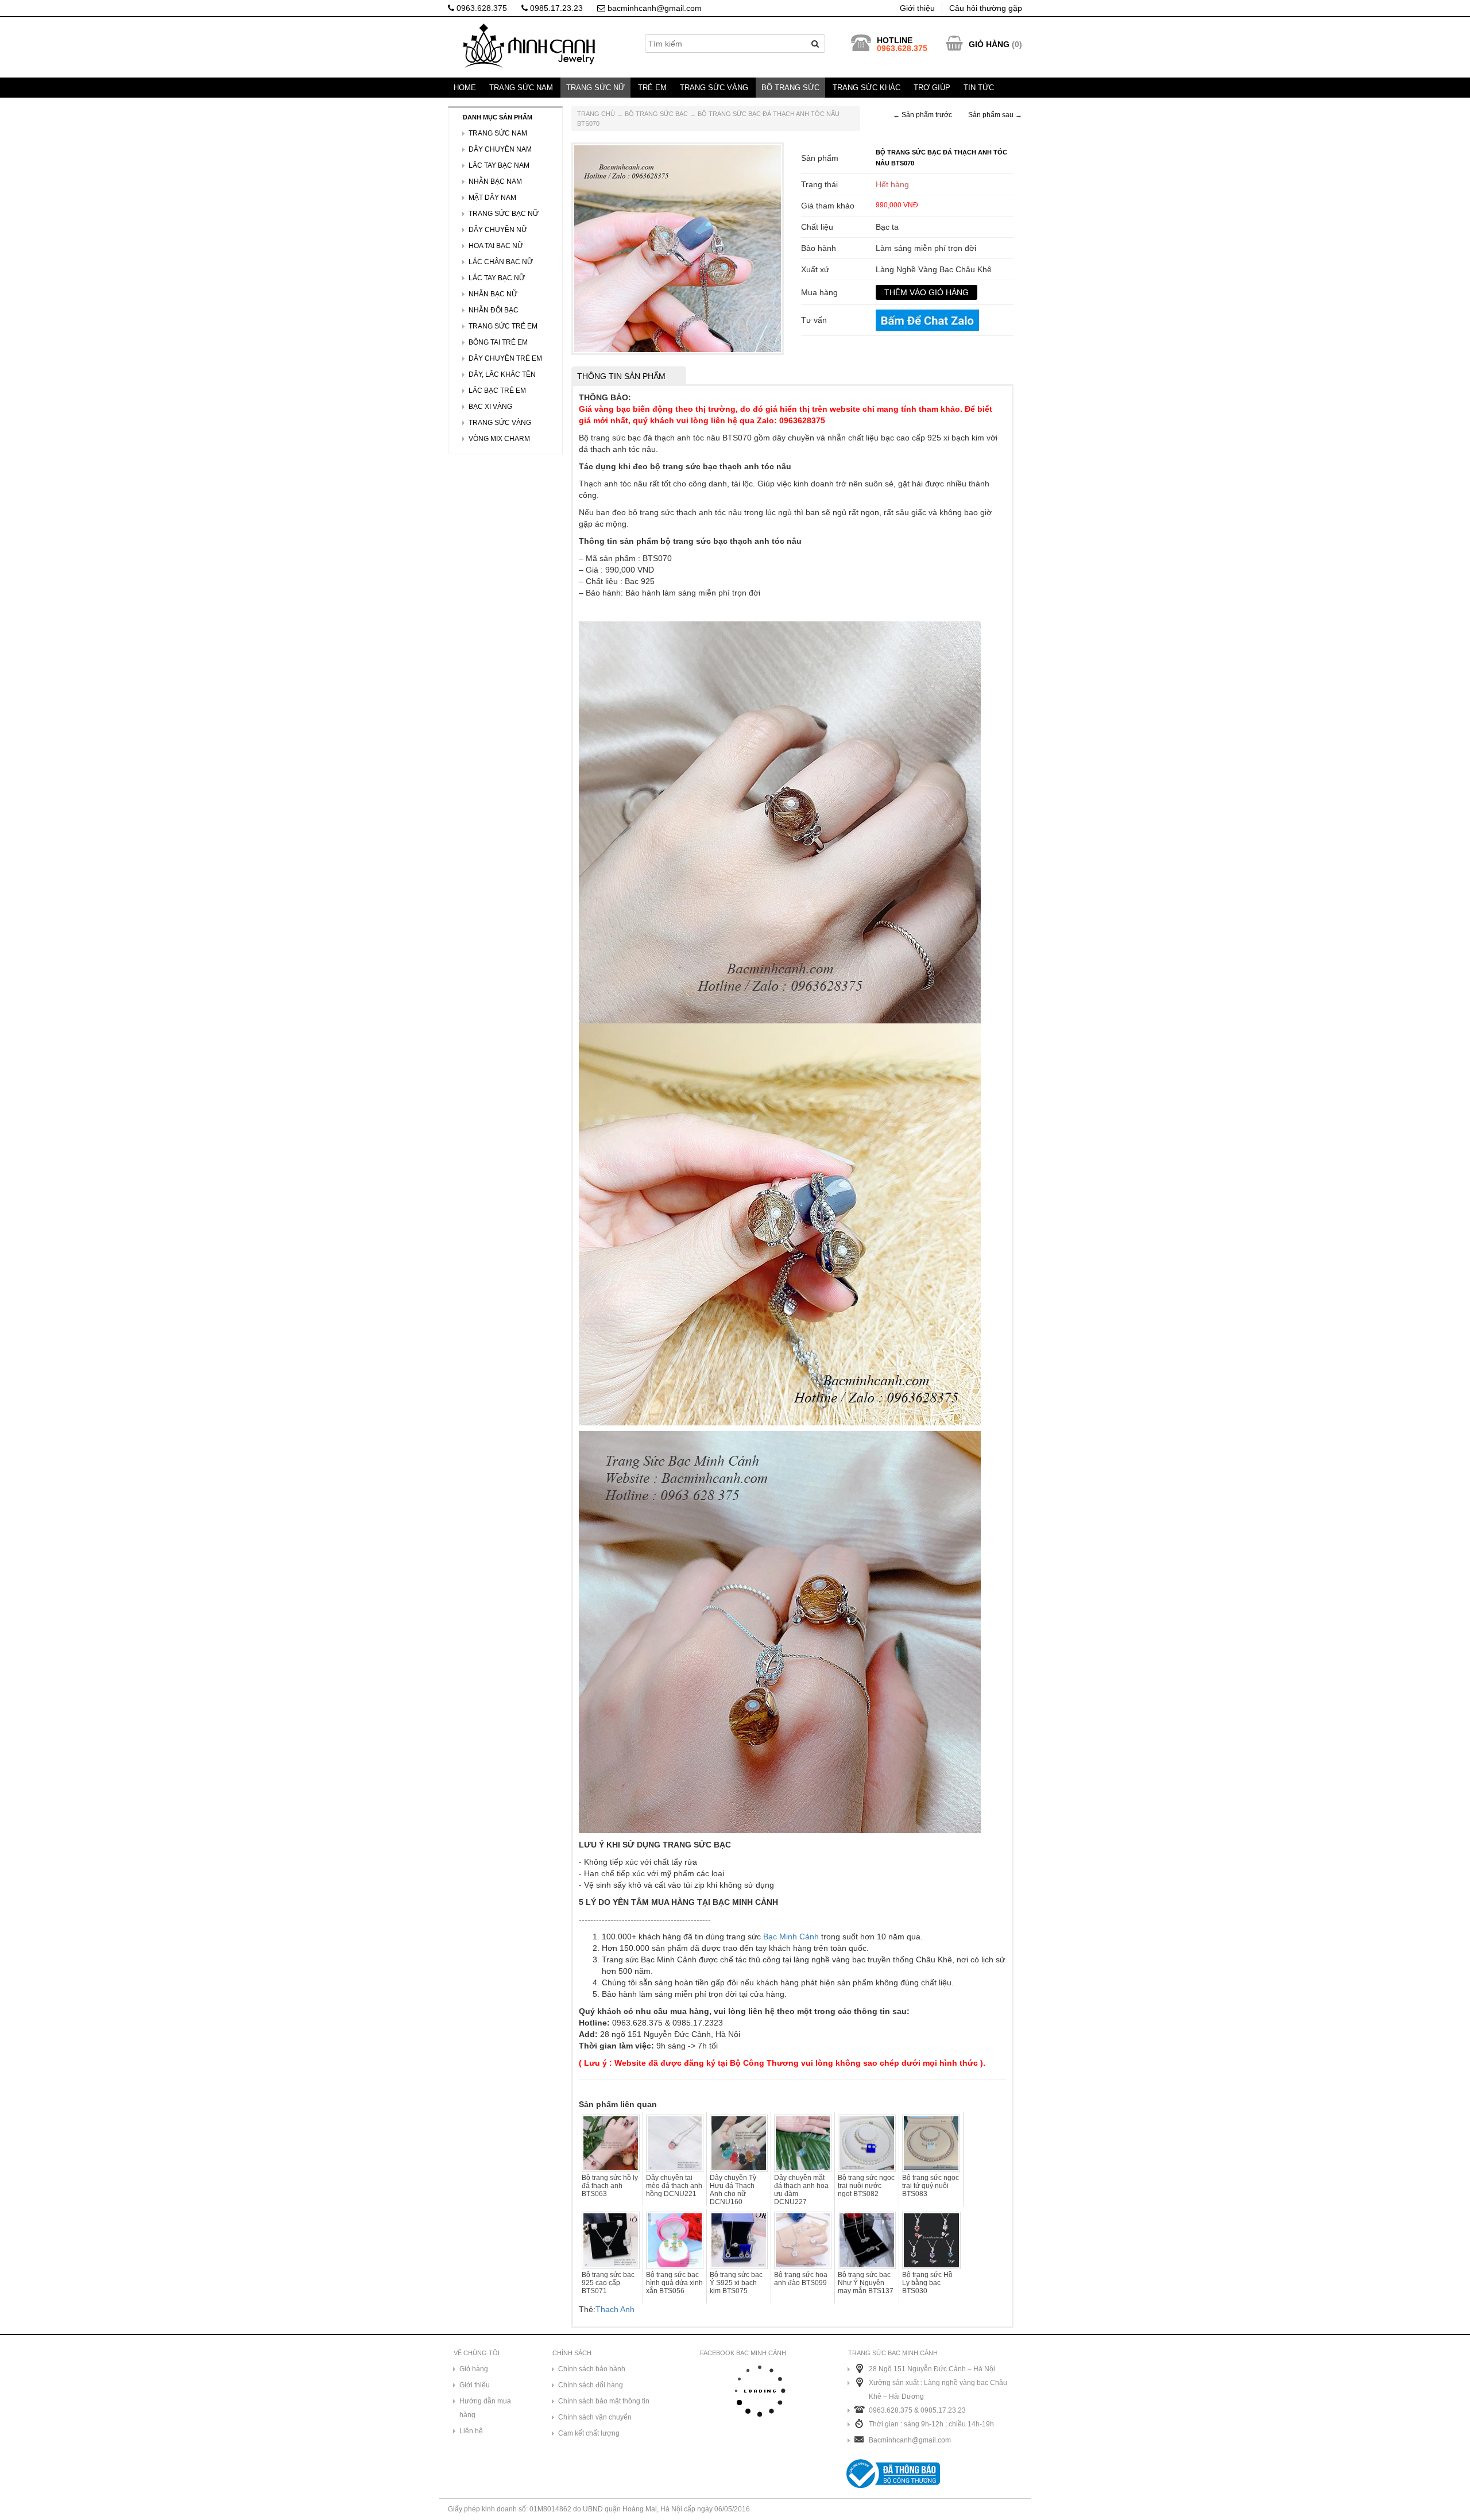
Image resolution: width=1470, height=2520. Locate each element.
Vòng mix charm (499, 439)
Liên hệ (471, 2431)
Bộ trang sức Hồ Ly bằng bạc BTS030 (927, 2283)
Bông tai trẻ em (498, 342)
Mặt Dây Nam (492, 198)
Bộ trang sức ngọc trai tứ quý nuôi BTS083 (931, 2186)
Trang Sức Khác (866, 88)
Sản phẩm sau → (995, 115)
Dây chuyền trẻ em (505, 358)
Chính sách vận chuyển (595, 2417)
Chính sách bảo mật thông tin (604, 2401)
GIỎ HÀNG (989, 44)
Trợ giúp (932, 88)
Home (465, 88)
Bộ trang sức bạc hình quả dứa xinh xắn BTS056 (674, 2283)
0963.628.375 (481, 8)
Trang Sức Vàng (714, 88)
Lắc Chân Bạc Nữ (501, 262)
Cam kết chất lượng (589, 2433)
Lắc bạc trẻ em (497, 391)
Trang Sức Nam (521, 88)
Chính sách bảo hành (592, 2369)
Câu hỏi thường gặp (986, 8)
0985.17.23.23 (555, 8)
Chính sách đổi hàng (591, 2385)
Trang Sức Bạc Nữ (504, 214)
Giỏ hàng (474, 2369)
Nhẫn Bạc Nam (495, 181)
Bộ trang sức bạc (656, 114)
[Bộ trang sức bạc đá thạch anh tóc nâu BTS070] (678, 248)
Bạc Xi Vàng (490, 407)
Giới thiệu (917, 8)
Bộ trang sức (790, 88)
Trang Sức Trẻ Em (503, 326)
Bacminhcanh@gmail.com (910, 2440)
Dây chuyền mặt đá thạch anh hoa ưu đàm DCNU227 (801, 2190)
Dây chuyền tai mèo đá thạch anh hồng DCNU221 (674, 2186)
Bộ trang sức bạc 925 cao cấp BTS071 (608, 2283)
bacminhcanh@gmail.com (653, 8)
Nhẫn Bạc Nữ (493, 294)
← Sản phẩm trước (922, 115)
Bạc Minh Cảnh (791, 1937)
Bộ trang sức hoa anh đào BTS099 (801, 2279)
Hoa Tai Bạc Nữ (496, 246)
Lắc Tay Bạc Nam (499, 165)
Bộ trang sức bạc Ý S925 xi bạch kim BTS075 (736, 2283)
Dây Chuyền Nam (500, 149)
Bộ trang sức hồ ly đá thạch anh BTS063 (610, 2186)
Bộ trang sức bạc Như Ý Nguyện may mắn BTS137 (866, 2283)
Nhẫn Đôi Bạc (494, 310)
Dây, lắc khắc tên (502, 374)
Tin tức (979, 88)
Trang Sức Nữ (595, 88)
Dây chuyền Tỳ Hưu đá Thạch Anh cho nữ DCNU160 (733, 2190)
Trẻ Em (652, 88)
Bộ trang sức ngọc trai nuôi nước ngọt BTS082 (866, 2186)
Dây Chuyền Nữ (498, 230)
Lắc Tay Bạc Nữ (497, 278)
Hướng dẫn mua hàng (485, 2408)
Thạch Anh (615, 2309)
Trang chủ (596, 114)
